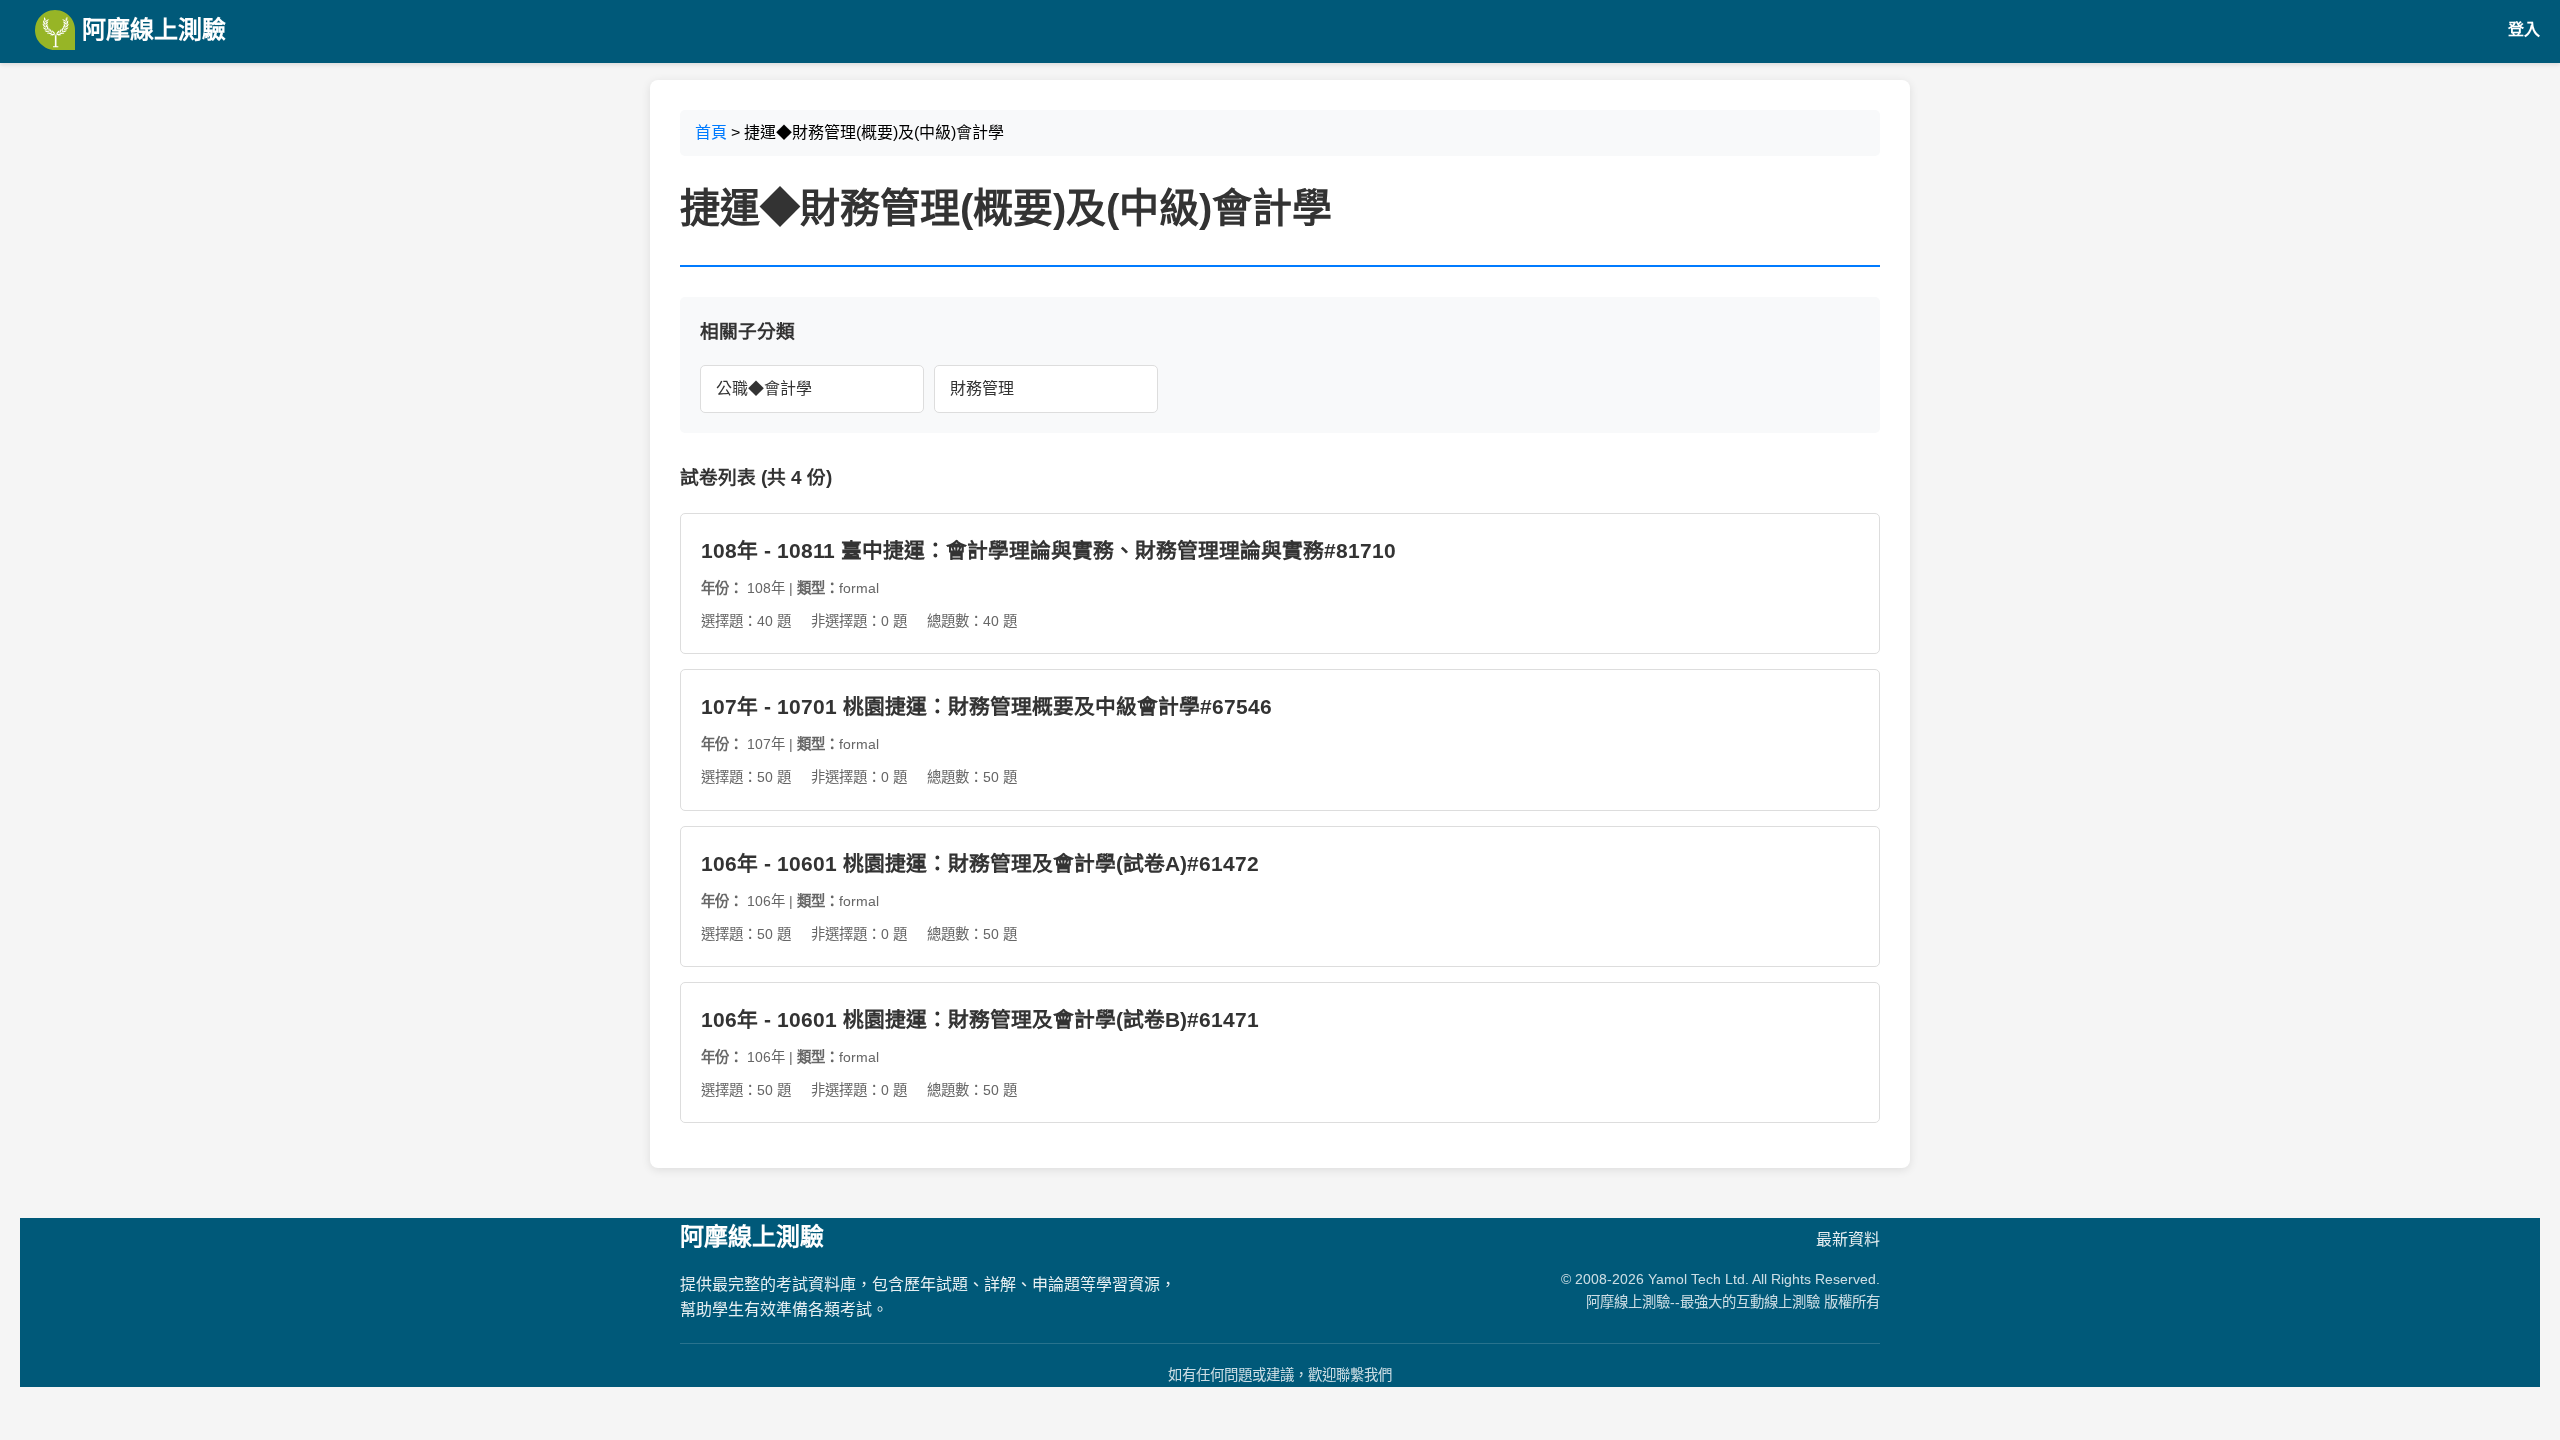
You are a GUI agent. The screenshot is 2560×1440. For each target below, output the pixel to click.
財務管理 (982, 388)
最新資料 (1848, 1239)
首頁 (711, 132)
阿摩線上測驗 (150, 29)
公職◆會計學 (764, 388)
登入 (2524, 29)
